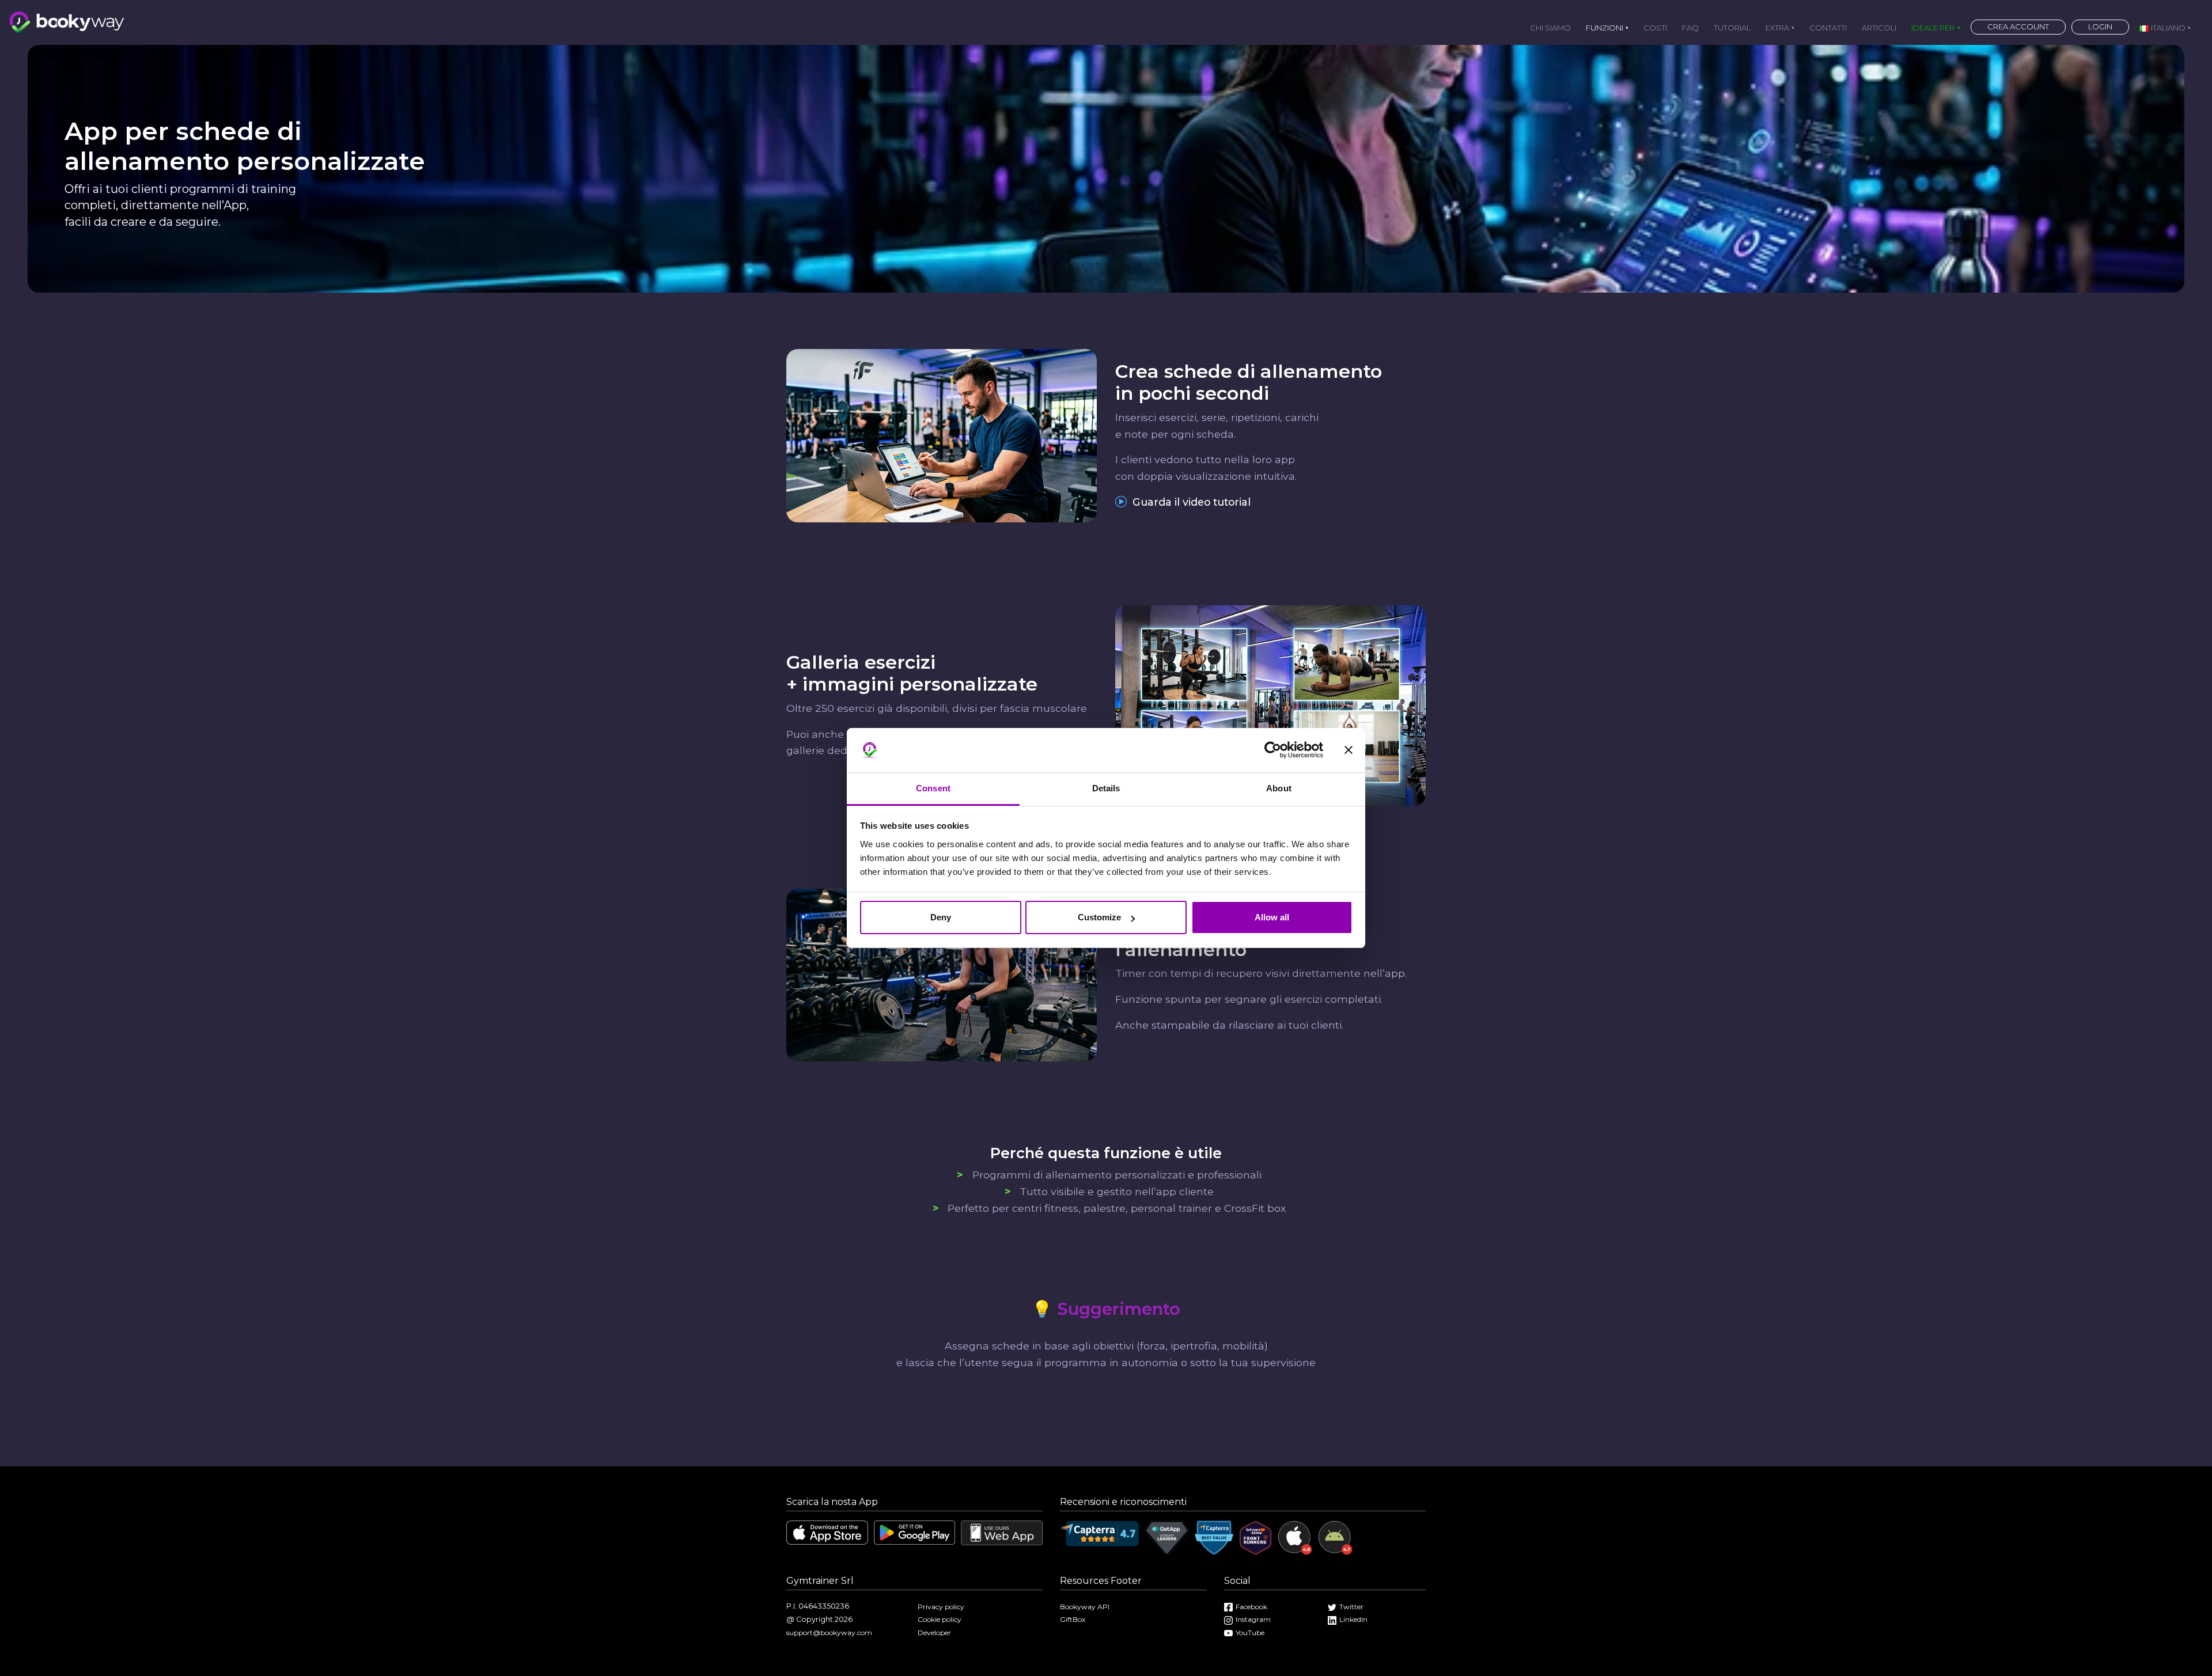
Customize (1099, 917)
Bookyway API (1085, 1607)
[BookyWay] (67, 21)
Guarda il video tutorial (1190, 502)
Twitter (1351, 1607)
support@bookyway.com (829, 1633)
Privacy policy (941, 1607)
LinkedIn (1353, 1619)
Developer (934, 1633)
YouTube (1250, 1633)
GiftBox (1073, 1619)
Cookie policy (940, 1619)
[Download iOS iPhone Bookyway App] (827, 1532)
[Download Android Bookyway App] (915, 1532)
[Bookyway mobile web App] (1002, 1532)
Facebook (1251, 1607)
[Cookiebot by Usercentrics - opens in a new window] (1273, 750)
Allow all (1272, 917)
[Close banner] (1349, 750)
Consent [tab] (933, 788)
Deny (941, 917)
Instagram (1253, 1619)
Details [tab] (1106, 788)
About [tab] (1279, 788)
